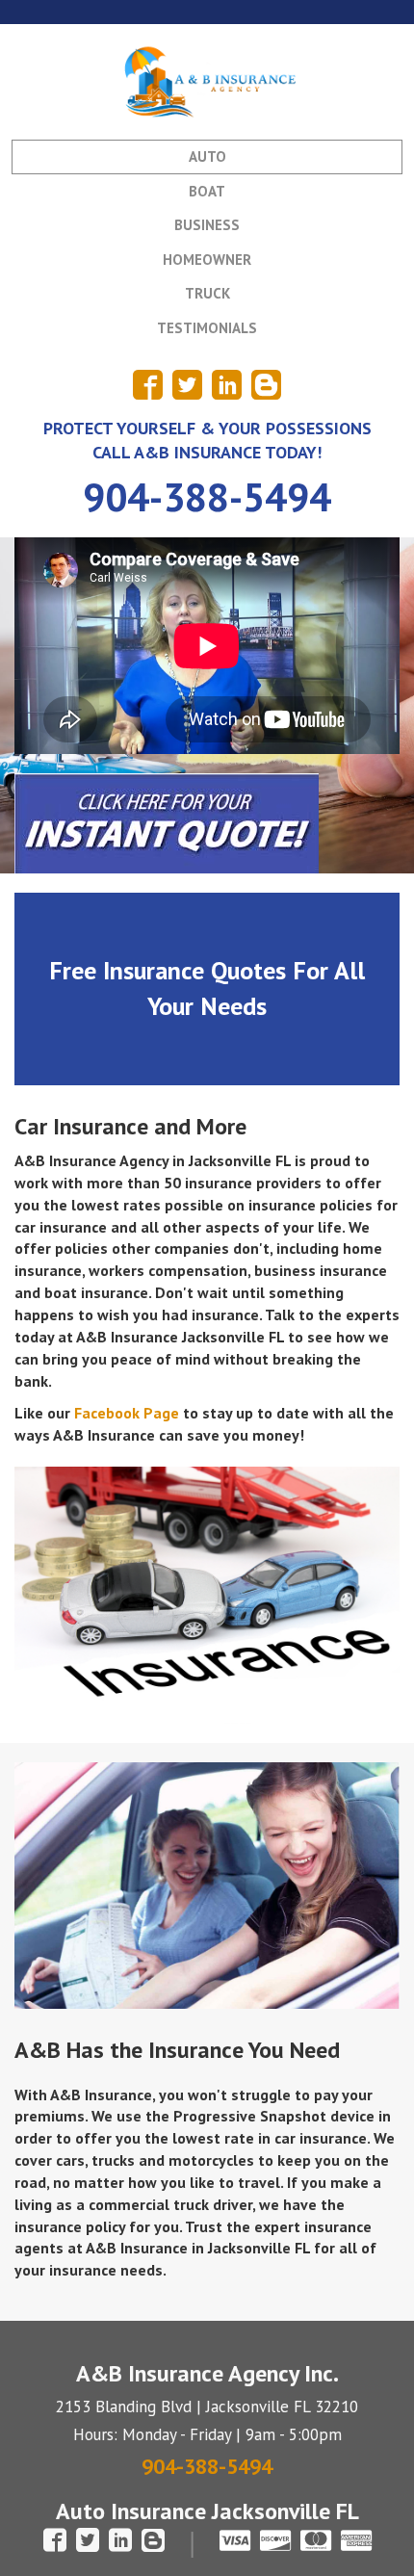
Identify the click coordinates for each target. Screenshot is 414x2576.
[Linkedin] (227, 385)
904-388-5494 (207, 496)
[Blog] (266, 385)
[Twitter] (187, 385)
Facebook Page (127, 1413)
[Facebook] (148, 385)
